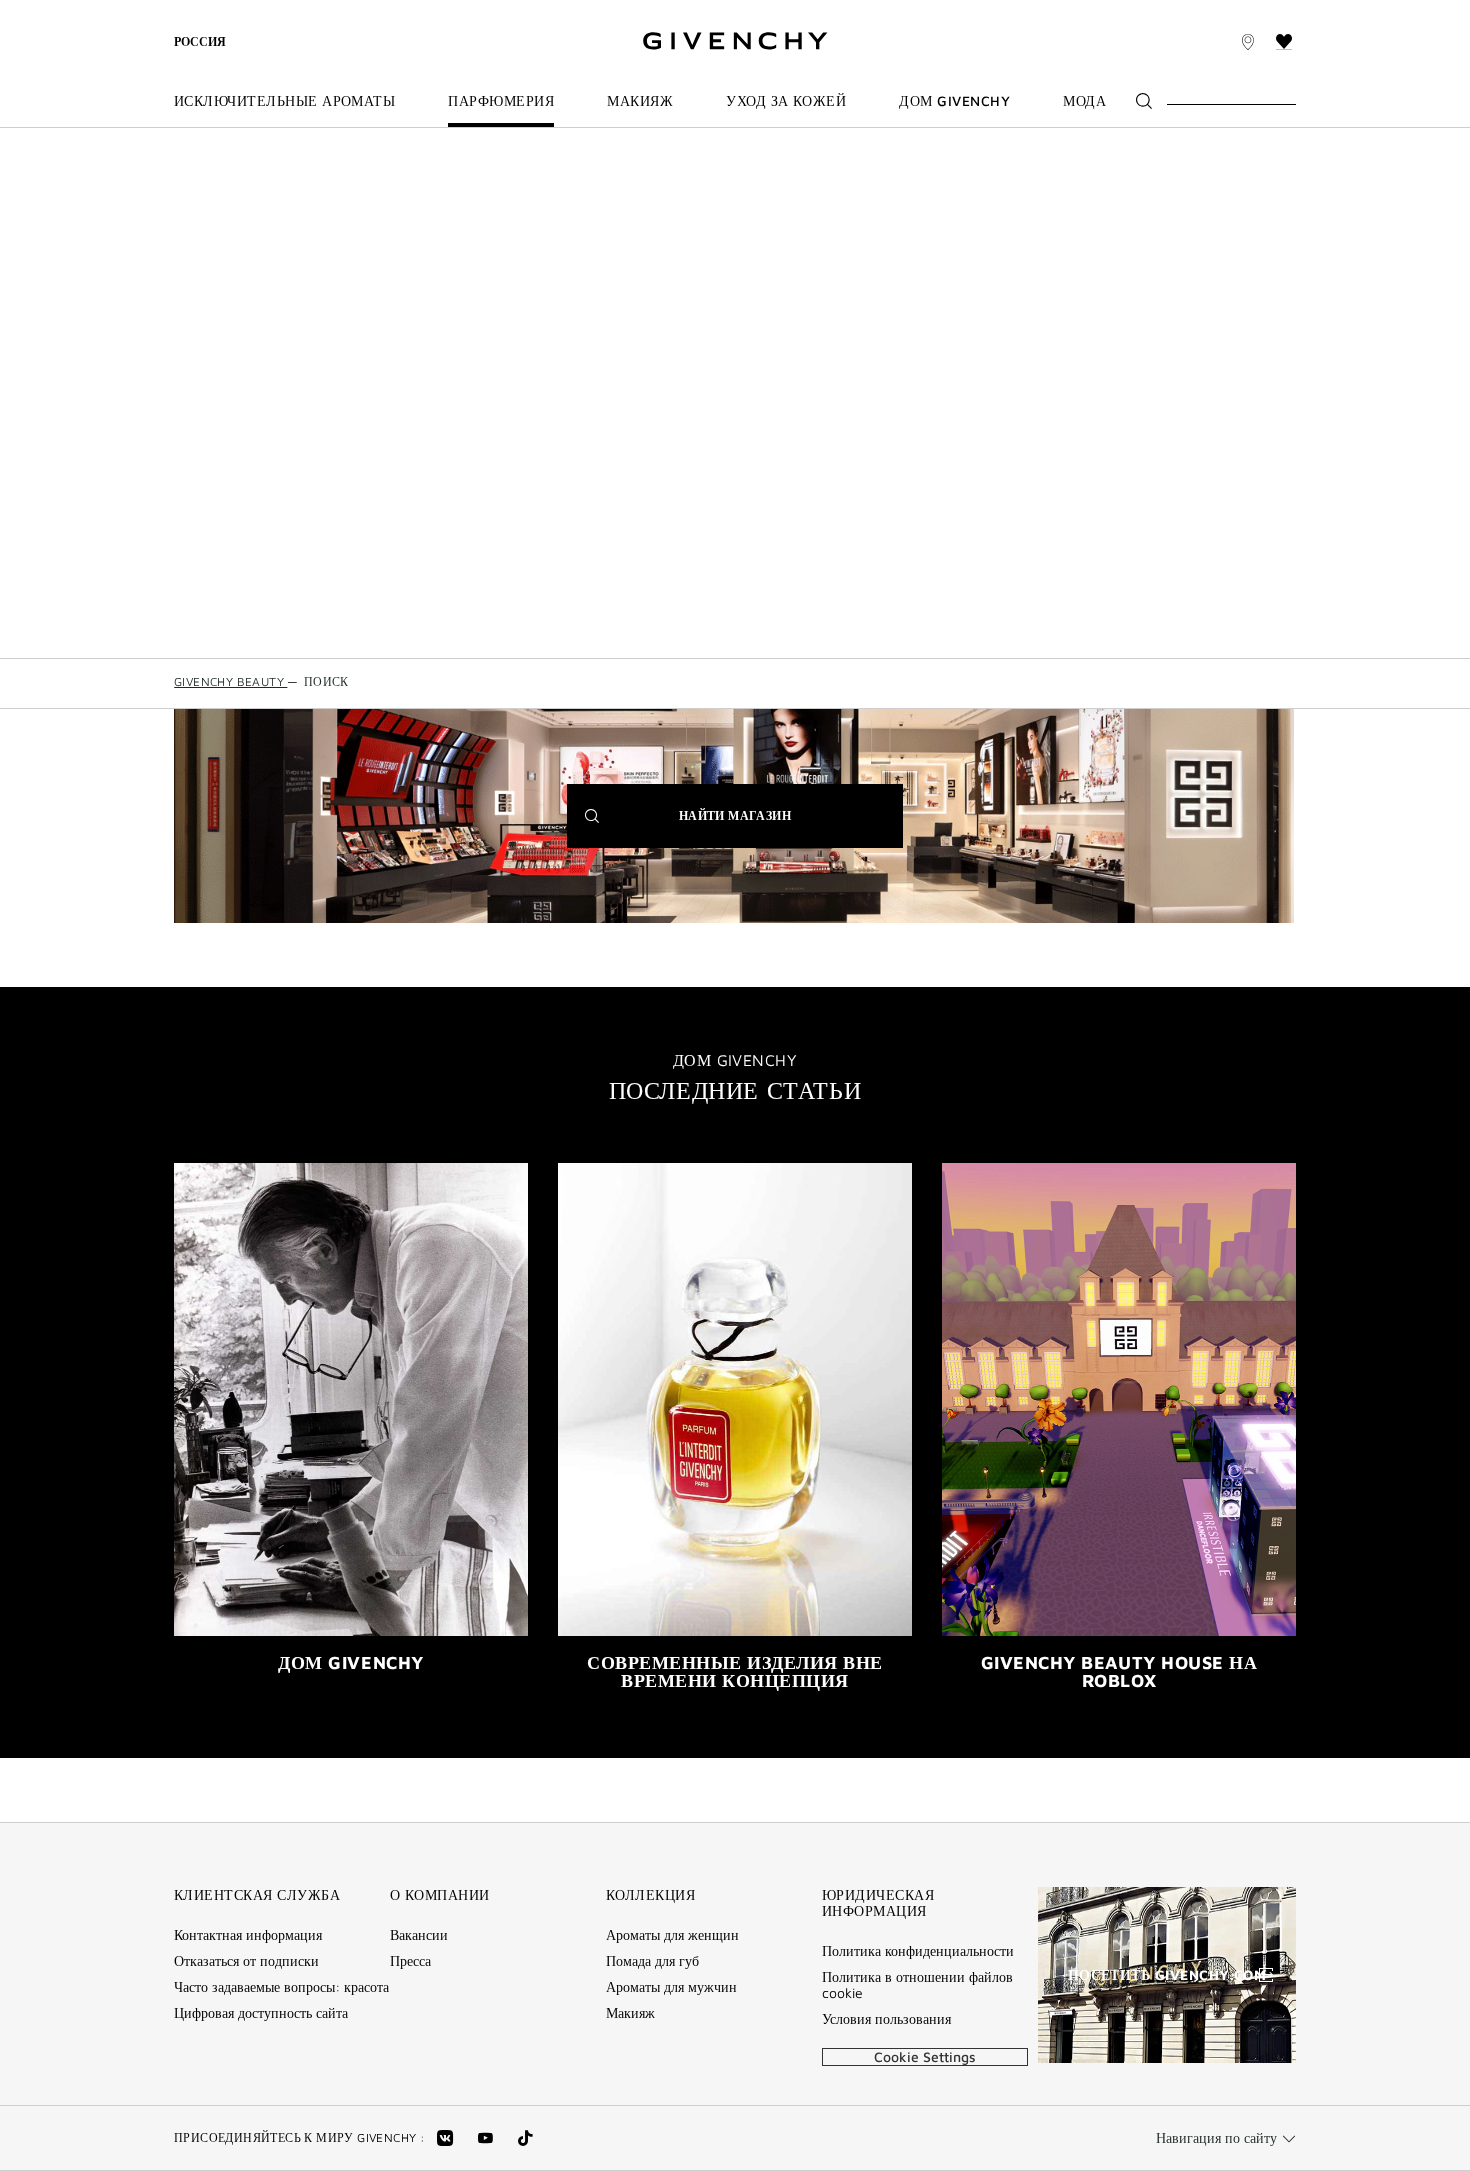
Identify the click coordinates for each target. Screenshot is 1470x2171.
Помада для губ (652, 1961)
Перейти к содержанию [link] (371, 11)
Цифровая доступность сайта (261, 2013)
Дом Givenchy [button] (954, 101)
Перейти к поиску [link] (520, 11)
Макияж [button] (640, 101)
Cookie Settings (925, 2056)
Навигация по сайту (1216, 2137)
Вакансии (419, 1935)
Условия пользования (886, 2019)
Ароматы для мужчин (671, 1987)
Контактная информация (248, 1935)
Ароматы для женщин (672, 1935)
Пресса (410, 1961)
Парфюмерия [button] (501, 101)
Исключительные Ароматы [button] (284, 101)
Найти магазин (765, 827)
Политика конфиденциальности (918, 1951)
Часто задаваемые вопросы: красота (281, 1987)
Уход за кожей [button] (786, 101)
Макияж (630, 2013)
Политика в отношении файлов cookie (917, 1985)
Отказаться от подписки (246, 1961)
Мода (1084, 101)
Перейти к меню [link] (227, 11)
